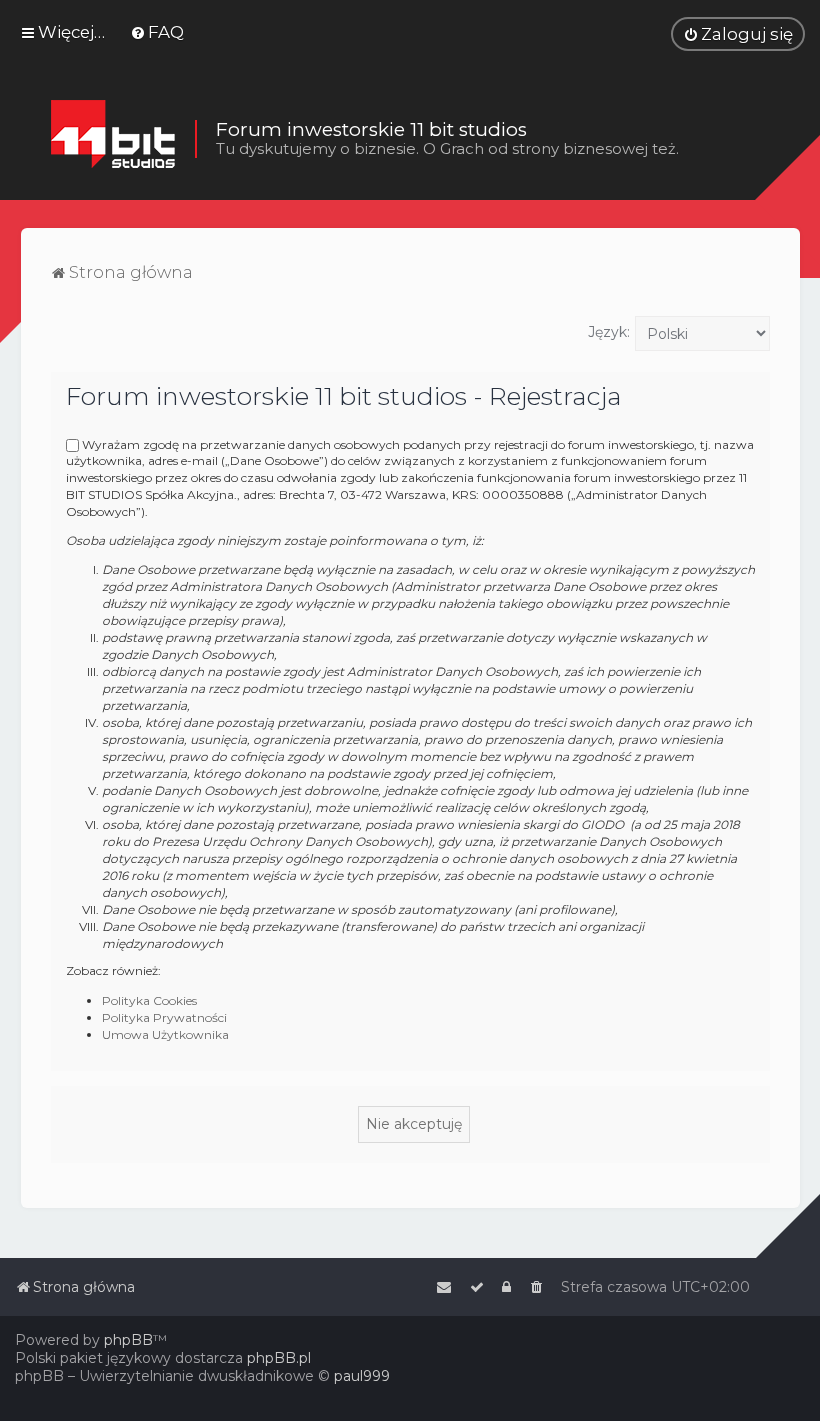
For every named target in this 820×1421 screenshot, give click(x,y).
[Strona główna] (112, 139)
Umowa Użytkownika (165, 1034)
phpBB (128, 1340)
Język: (609, 332)
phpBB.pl (279, 1358)
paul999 (362, 1376)
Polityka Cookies (149, 1000)
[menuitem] (157, 32)
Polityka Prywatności (164, 1017)
